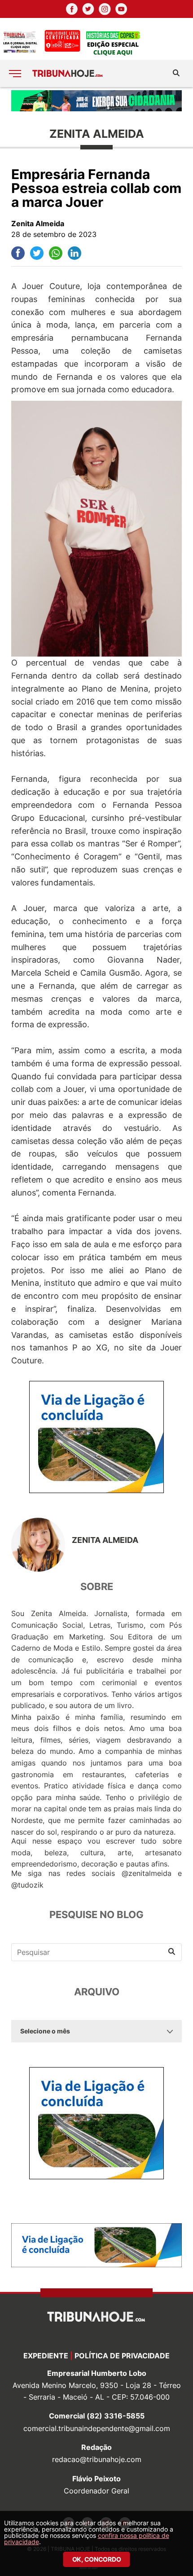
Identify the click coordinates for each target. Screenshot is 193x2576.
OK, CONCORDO (97, 2559)
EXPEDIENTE (46, 2356)
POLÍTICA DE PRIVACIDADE (122, 2356)
